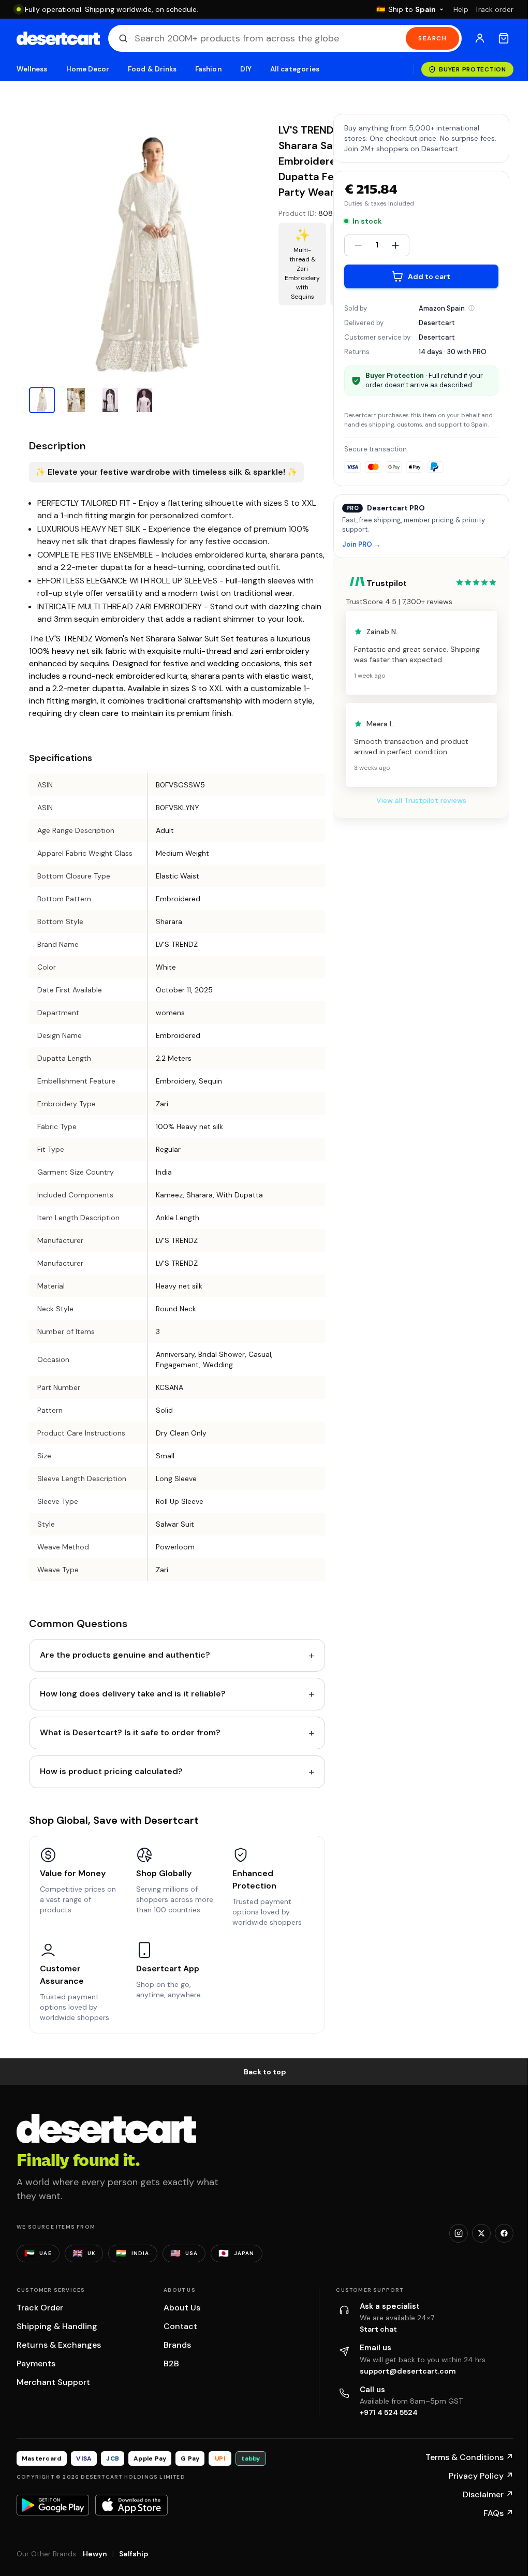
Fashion (208, 69)
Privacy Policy (481, 2476)
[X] (481, 2233)
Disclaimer (488, 2494)
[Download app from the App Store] (131, 2505)
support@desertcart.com (408, 2371)
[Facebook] (504, 2233)
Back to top (265, 2072)
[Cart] (504, 38)
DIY (246, 69)
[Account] (480, 38)
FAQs (498, 2513)
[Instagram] (459, 2233)
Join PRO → (361, 545)
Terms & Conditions (469, 2457)
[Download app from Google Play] (53, 2505)
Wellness (32, 69)
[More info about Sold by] (472, 308)
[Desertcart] (58, 38)
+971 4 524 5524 (389, 2412)
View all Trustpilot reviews (421, 800)
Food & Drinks (152, 69)
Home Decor (88, 69)
